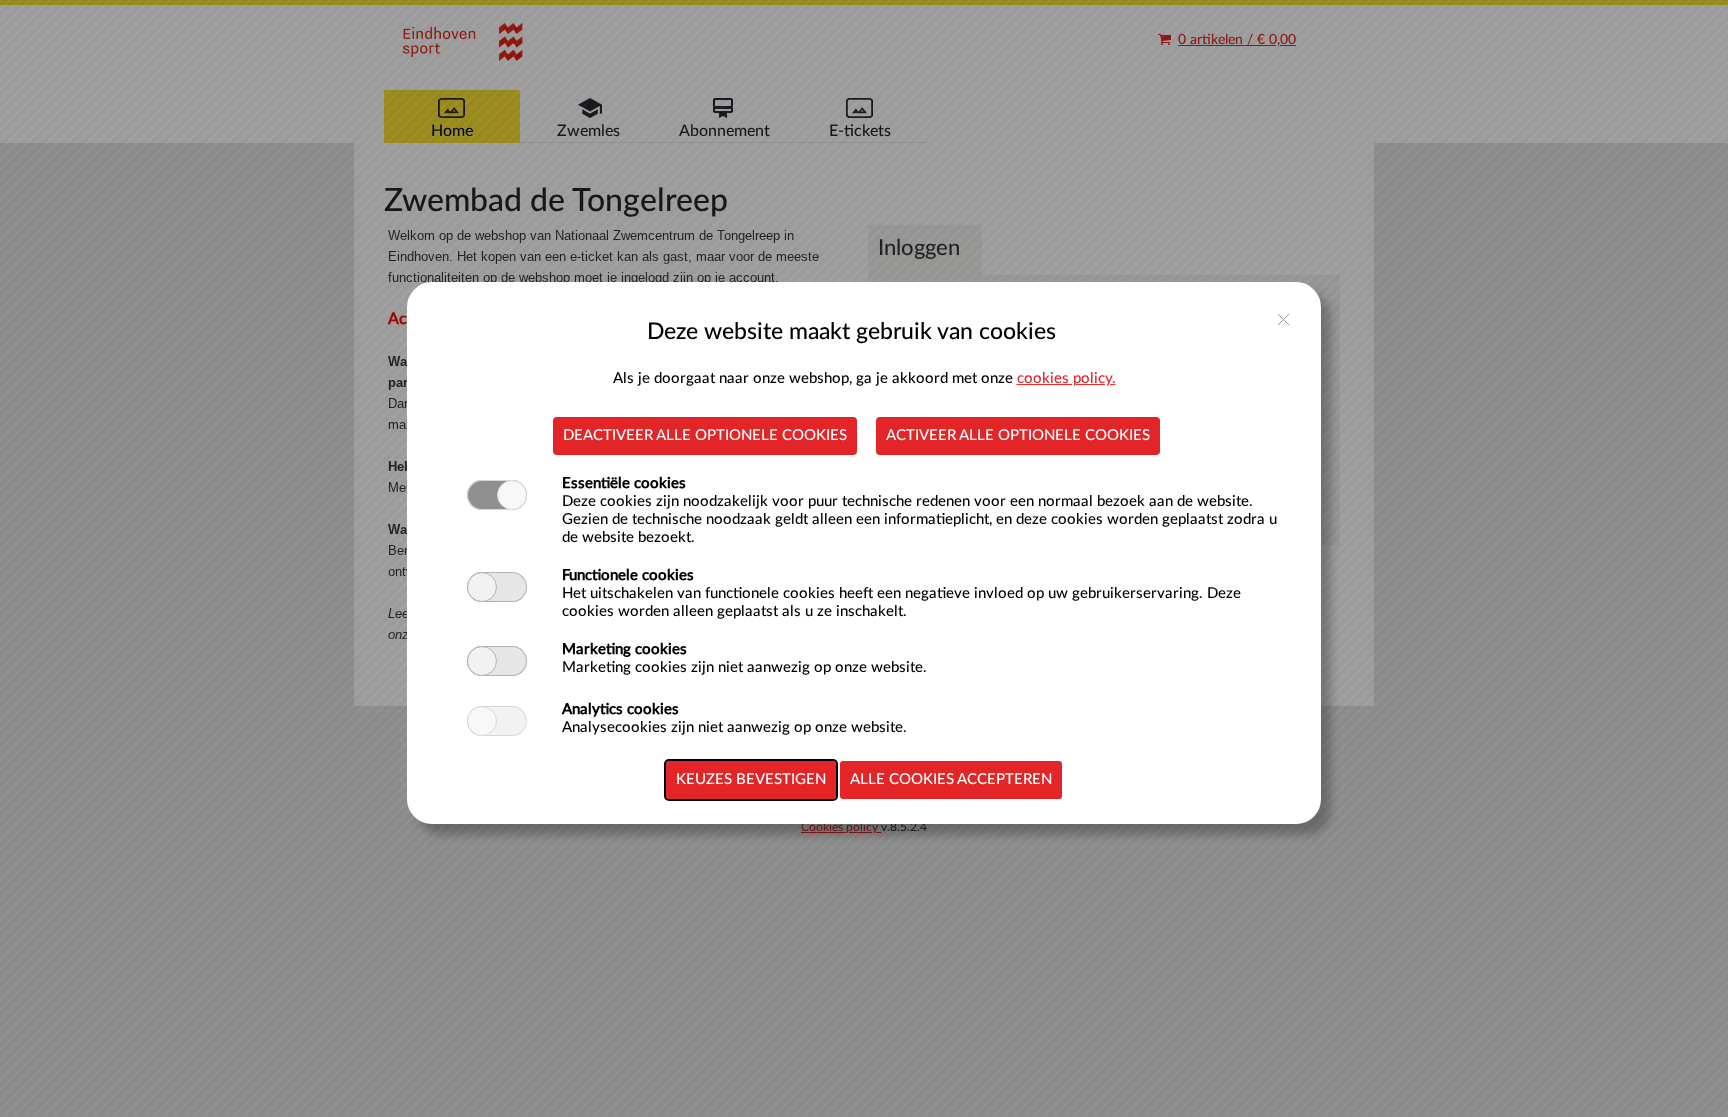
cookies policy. (1066, 378)
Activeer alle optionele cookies (1018, 435)
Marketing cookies (624, 649)
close (1283, 319)
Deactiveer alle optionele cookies (705, 435)
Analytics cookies (620, 709)
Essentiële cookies (624, 483)
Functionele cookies (628, 575)
